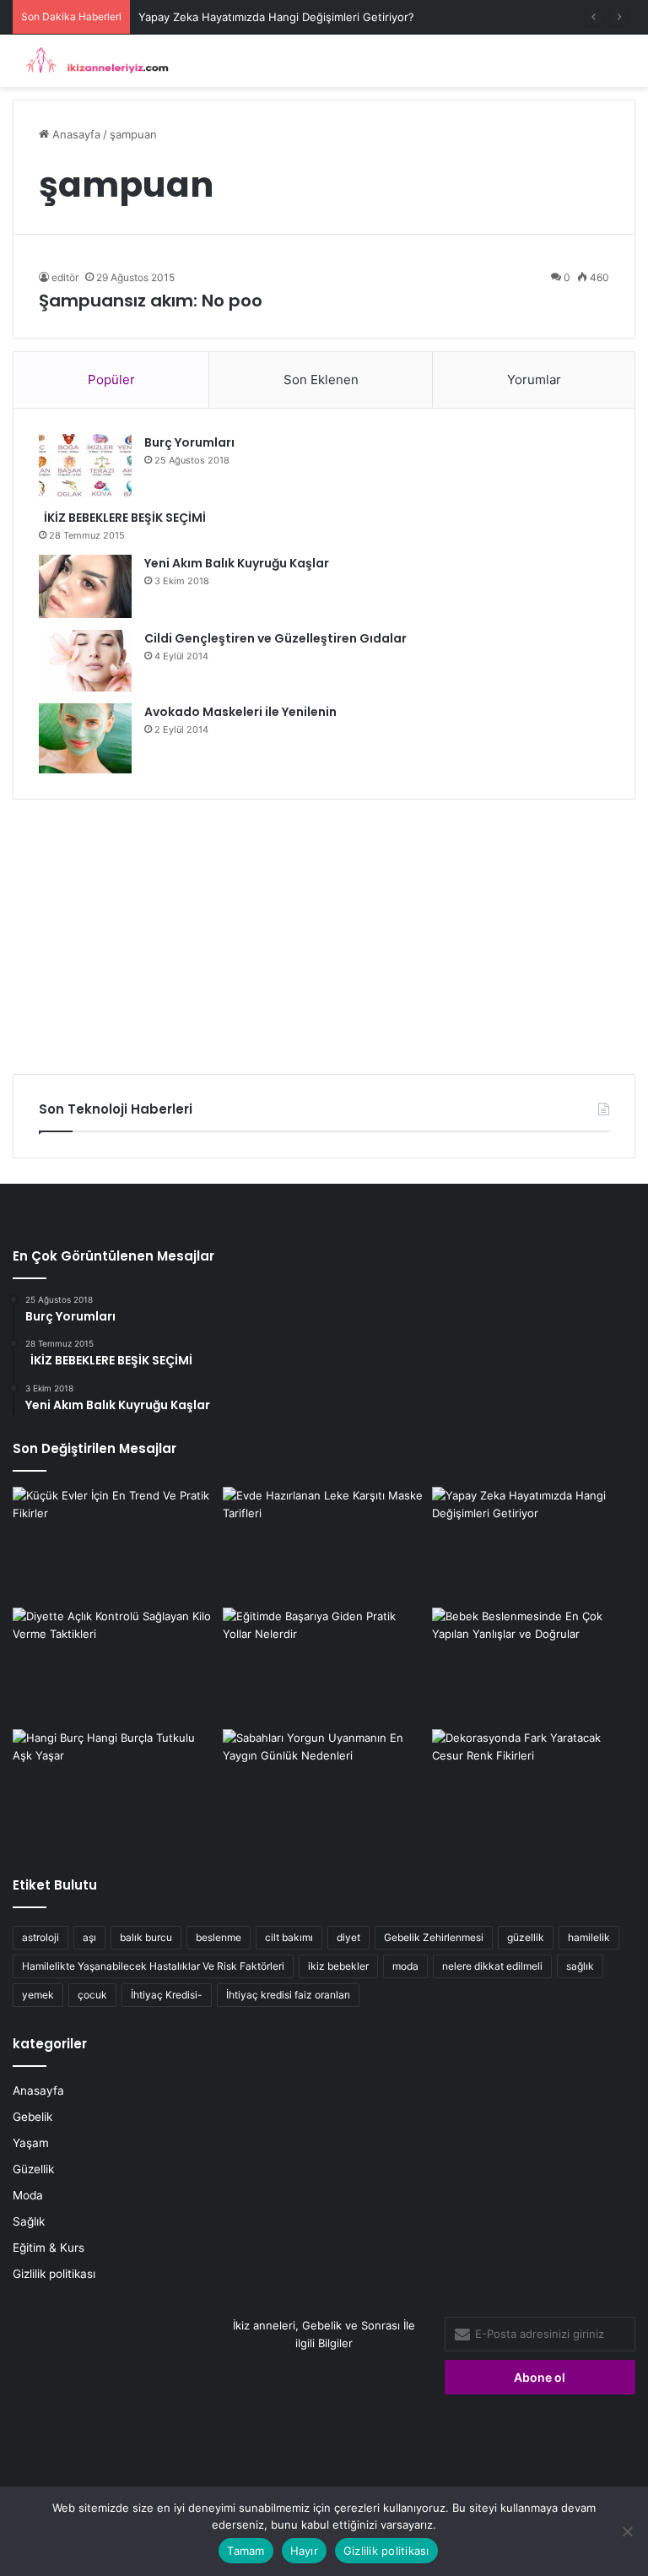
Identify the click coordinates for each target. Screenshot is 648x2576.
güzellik (526, 1937)
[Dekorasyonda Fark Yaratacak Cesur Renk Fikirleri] (534, 1787)
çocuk (92, 1995)
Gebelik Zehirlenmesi (434, 1937)
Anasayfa (75, 134)
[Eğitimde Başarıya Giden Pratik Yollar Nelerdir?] (324, 1665)
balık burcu (146, 1937)
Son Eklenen (321, 380)
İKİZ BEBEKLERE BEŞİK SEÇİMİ (122, 518)
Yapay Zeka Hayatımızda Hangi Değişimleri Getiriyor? (276, 17)
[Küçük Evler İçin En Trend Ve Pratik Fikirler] (114, 1544)
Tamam (246, 2551)
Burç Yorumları (189, 442)
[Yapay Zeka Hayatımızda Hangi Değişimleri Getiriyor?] (534, 1544)
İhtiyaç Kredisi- (167, 1995)
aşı (89, 1937)
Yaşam (31, 2143)
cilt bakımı (289, 1937)
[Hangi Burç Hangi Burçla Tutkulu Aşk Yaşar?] (114, 1787)
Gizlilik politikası (54, 2274)
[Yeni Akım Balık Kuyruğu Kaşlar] (85, 586)
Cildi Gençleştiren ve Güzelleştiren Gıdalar (275, 638)
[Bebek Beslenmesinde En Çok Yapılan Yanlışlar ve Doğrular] (534, 1665)
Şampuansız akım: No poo (151, 301)
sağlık (580, 1966)
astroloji (40, 1937)
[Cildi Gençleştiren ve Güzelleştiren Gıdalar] (85, 661)
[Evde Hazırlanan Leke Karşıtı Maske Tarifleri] (324, 1544)
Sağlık (29, 2221)
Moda (28, 2195)
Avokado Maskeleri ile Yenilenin (240, 712)
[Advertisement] (324, 930)
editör (65, 277)
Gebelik (32, 2117)
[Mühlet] (93, 61)
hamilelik (589, 1937)
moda (405, 1966)
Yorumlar (534, 380)
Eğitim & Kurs (49, 2248)
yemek (38, 1995)
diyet (348, 1937)
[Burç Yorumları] (85, 466)
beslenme (219, 1937)
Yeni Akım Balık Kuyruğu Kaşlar (237, 563)
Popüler (111, 380)
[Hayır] (627, 2531)
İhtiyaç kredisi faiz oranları (288, 1995)
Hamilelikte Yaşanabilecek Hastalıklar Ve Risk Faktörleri (153, 1966)
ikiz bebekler (338, 1966)
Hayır (304, 2551)
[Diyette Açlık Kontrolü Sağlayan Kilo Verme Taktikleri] (114, 1665)
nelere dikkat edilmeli (492, 1966)
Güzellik (33, 2169)
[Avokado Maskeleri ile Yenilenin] (85, 738)
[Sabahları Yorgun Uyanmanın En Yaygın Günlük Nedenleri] (324, 1787)
